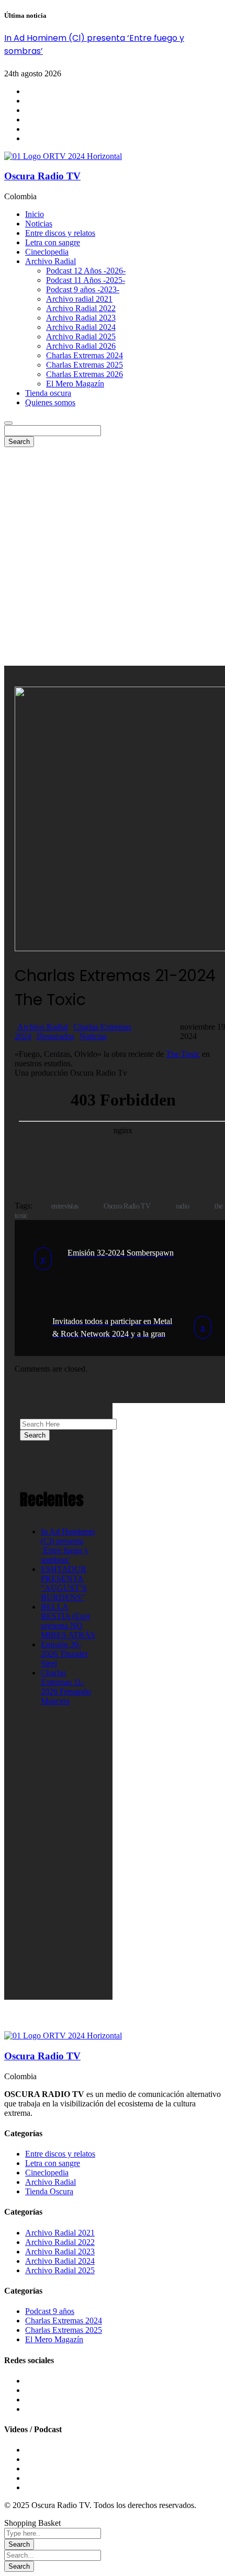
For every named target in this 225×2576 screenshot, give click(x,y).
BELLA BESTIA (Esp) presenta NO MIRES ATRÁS (68, 1621)
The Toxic (183, 1054)
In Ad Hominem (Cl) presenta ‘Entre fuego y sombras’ (68, 1546)
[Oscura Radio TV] (63, 156)
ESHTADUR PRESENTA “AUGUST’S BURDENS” (64, 1583)
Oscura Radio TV (42, 176)
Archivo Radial (43, 1027)
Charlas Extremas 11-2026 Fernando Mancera (66, 1687)
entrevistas (65, 1206)
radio (183, 1206)
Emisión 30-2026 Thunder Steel (64, 1654)
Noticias (93, 1036)
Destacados (55, 1036)
